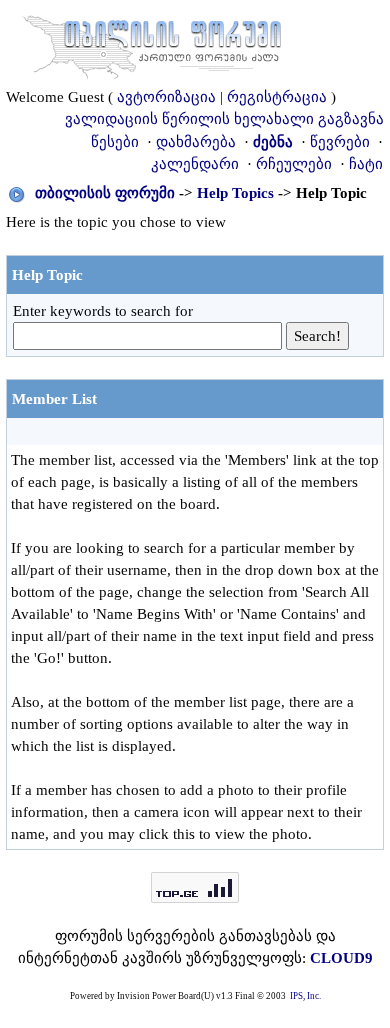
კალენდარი (195, 164)
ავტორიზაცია (166, 97)
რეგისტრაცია (277, 97)
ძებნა (273, 142)
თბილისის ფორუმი (105, 193)
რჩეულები (294, 164)
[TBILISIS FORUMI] (152, 43)
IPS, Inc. (305, 996)
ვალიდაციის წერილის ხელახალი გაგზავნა (224, 119)
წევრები (340, 142)
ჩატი (366, 164)
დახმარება (196, 142)
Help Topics (235, 193)
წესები (115, 142)
